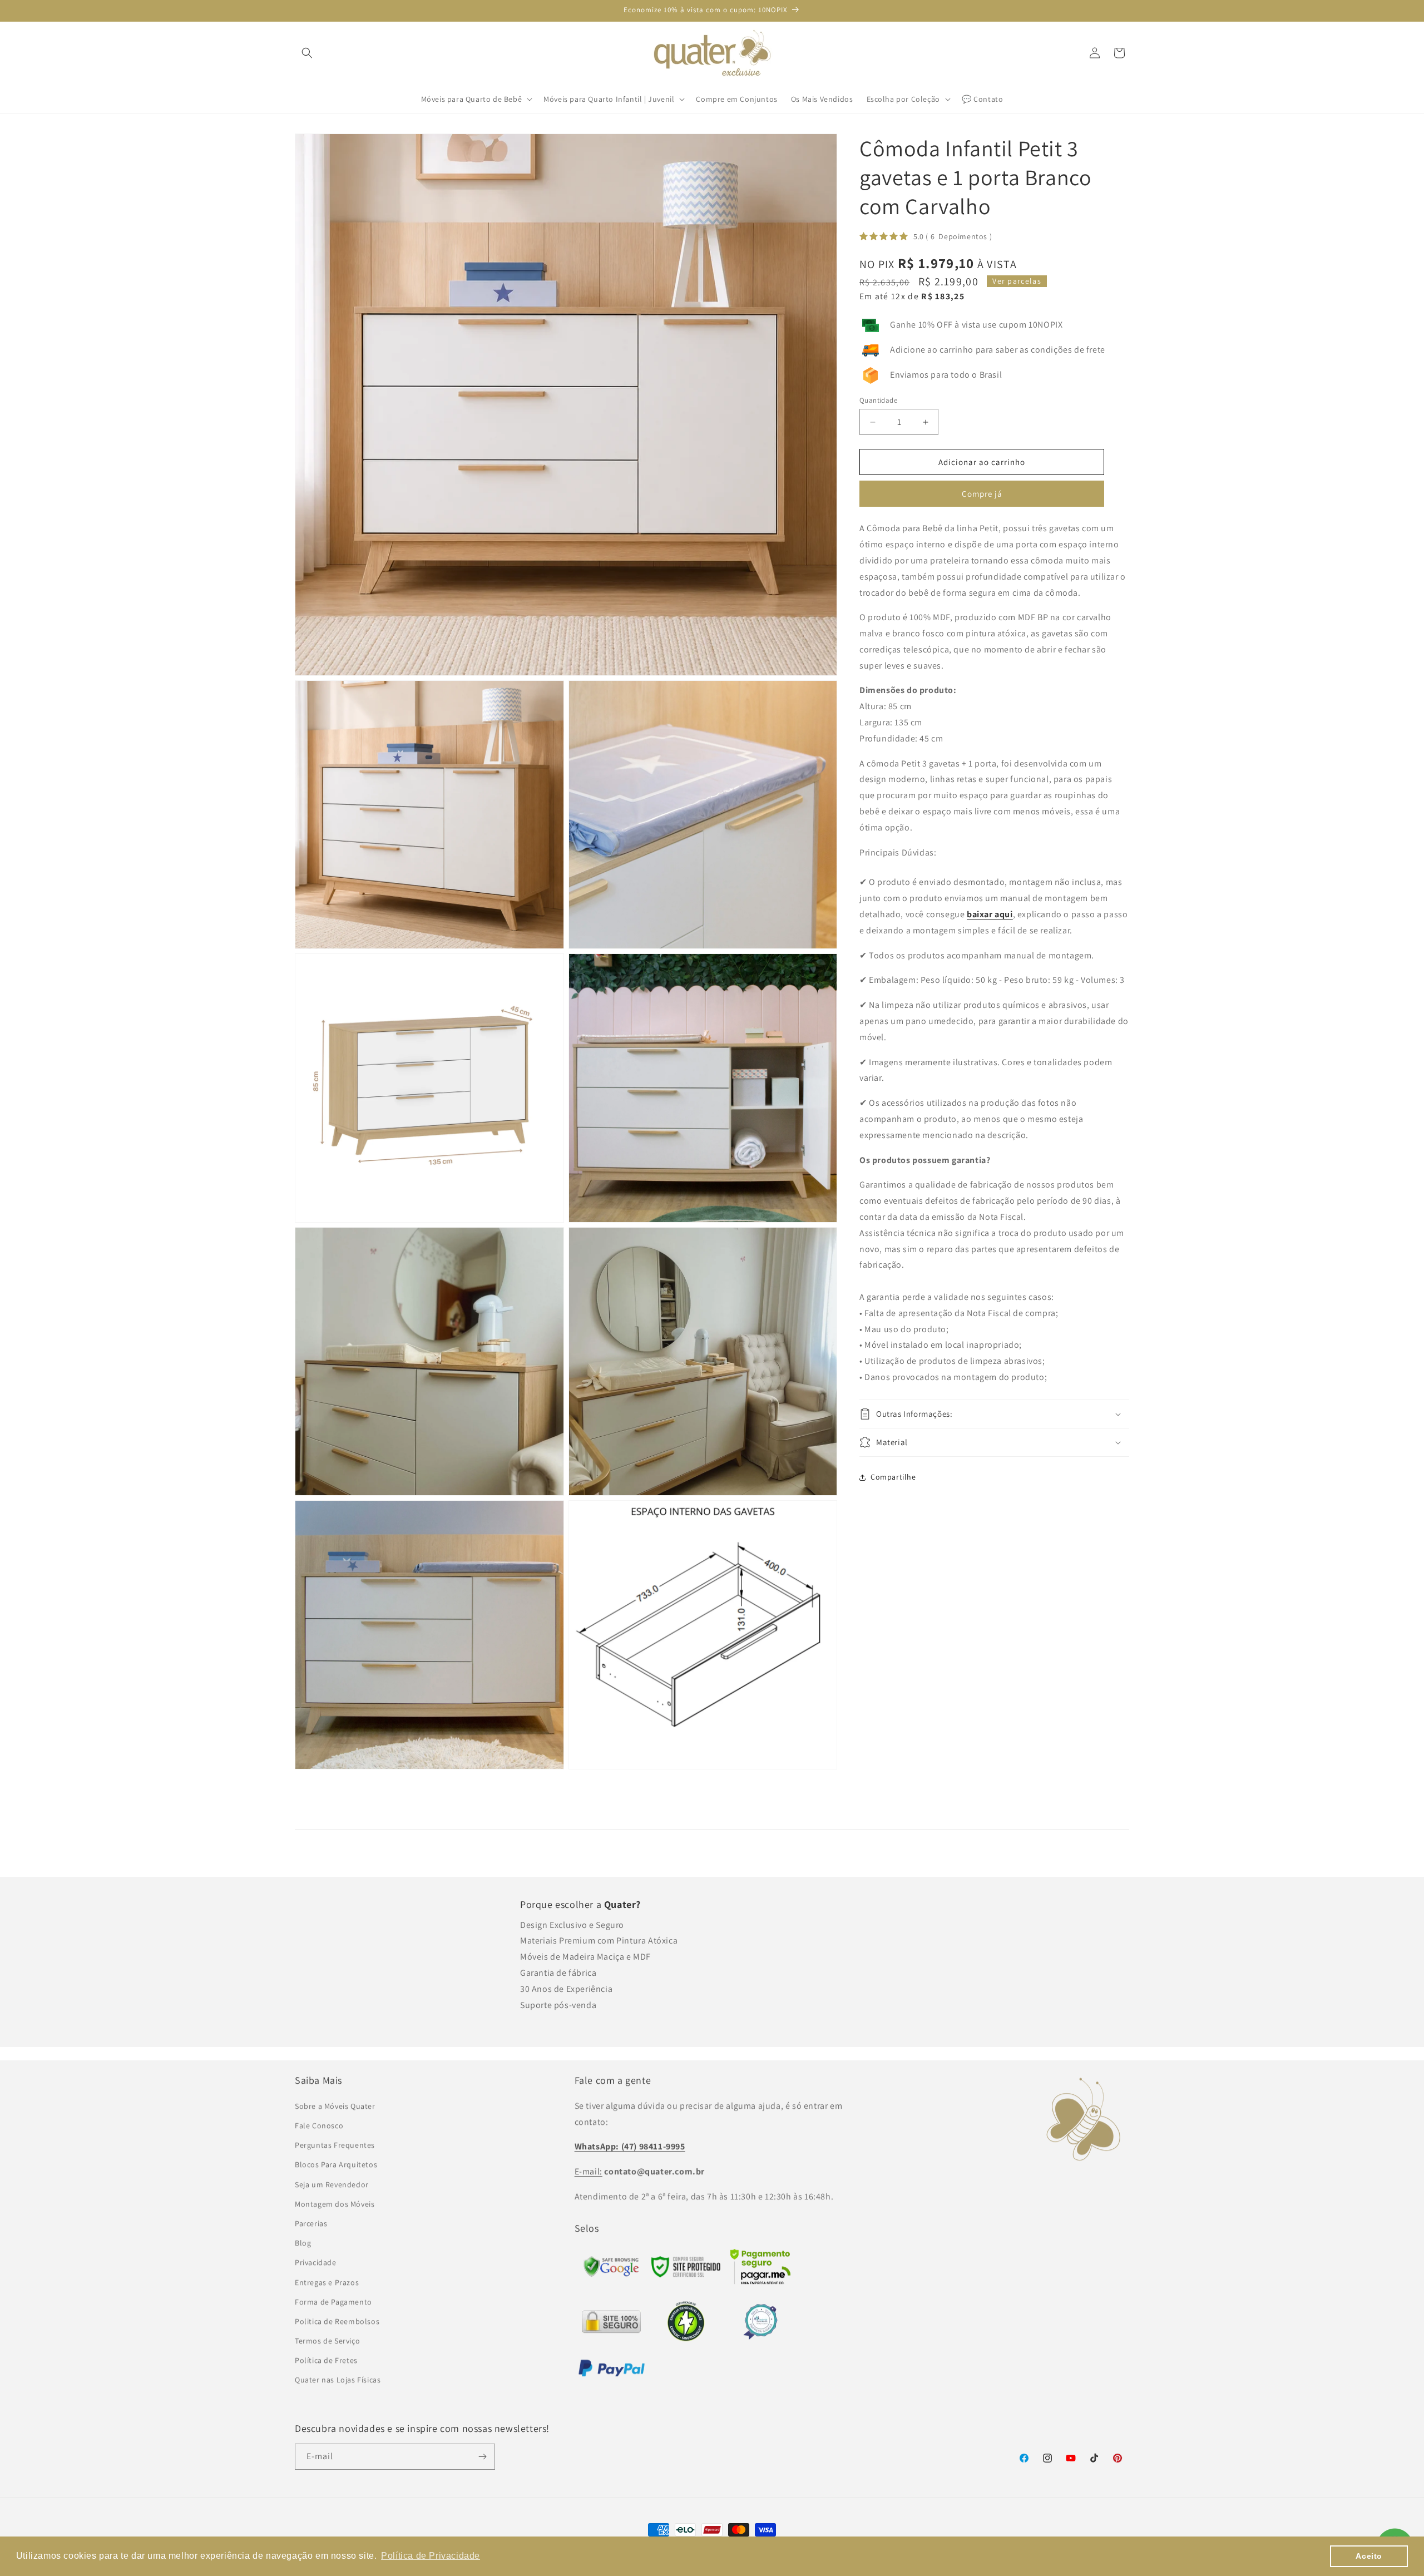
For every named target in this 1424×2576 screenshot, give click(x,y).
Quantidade (878, 400)
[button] (307, 53)
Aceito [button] (1369, 2556)
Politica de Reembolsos (337, 2321)
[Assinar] (482, 2457)
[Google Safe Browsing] (686, 2274)
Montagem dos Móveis (335, 2204)
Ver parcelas (1017, 281)
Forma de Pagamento (333, 2302)
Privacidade (316, 2262)
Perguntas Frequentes (335, 2145)
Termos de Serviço (327, 2341)
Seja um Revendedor (332, 2184)
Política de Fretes (326, 2360)
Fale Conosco (319, 2125)
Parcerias (311, 2223)
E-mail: (589, 2171)
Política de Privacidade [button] (431, 2556)
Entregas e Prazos (327, 2282)
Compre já (982, 494)
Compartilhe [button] (893, 1477)
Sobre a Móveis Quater (335, 2106)
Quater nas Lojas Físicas (338, 2380)
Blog (303, 2243)
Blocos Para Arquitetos (336, 2164)
